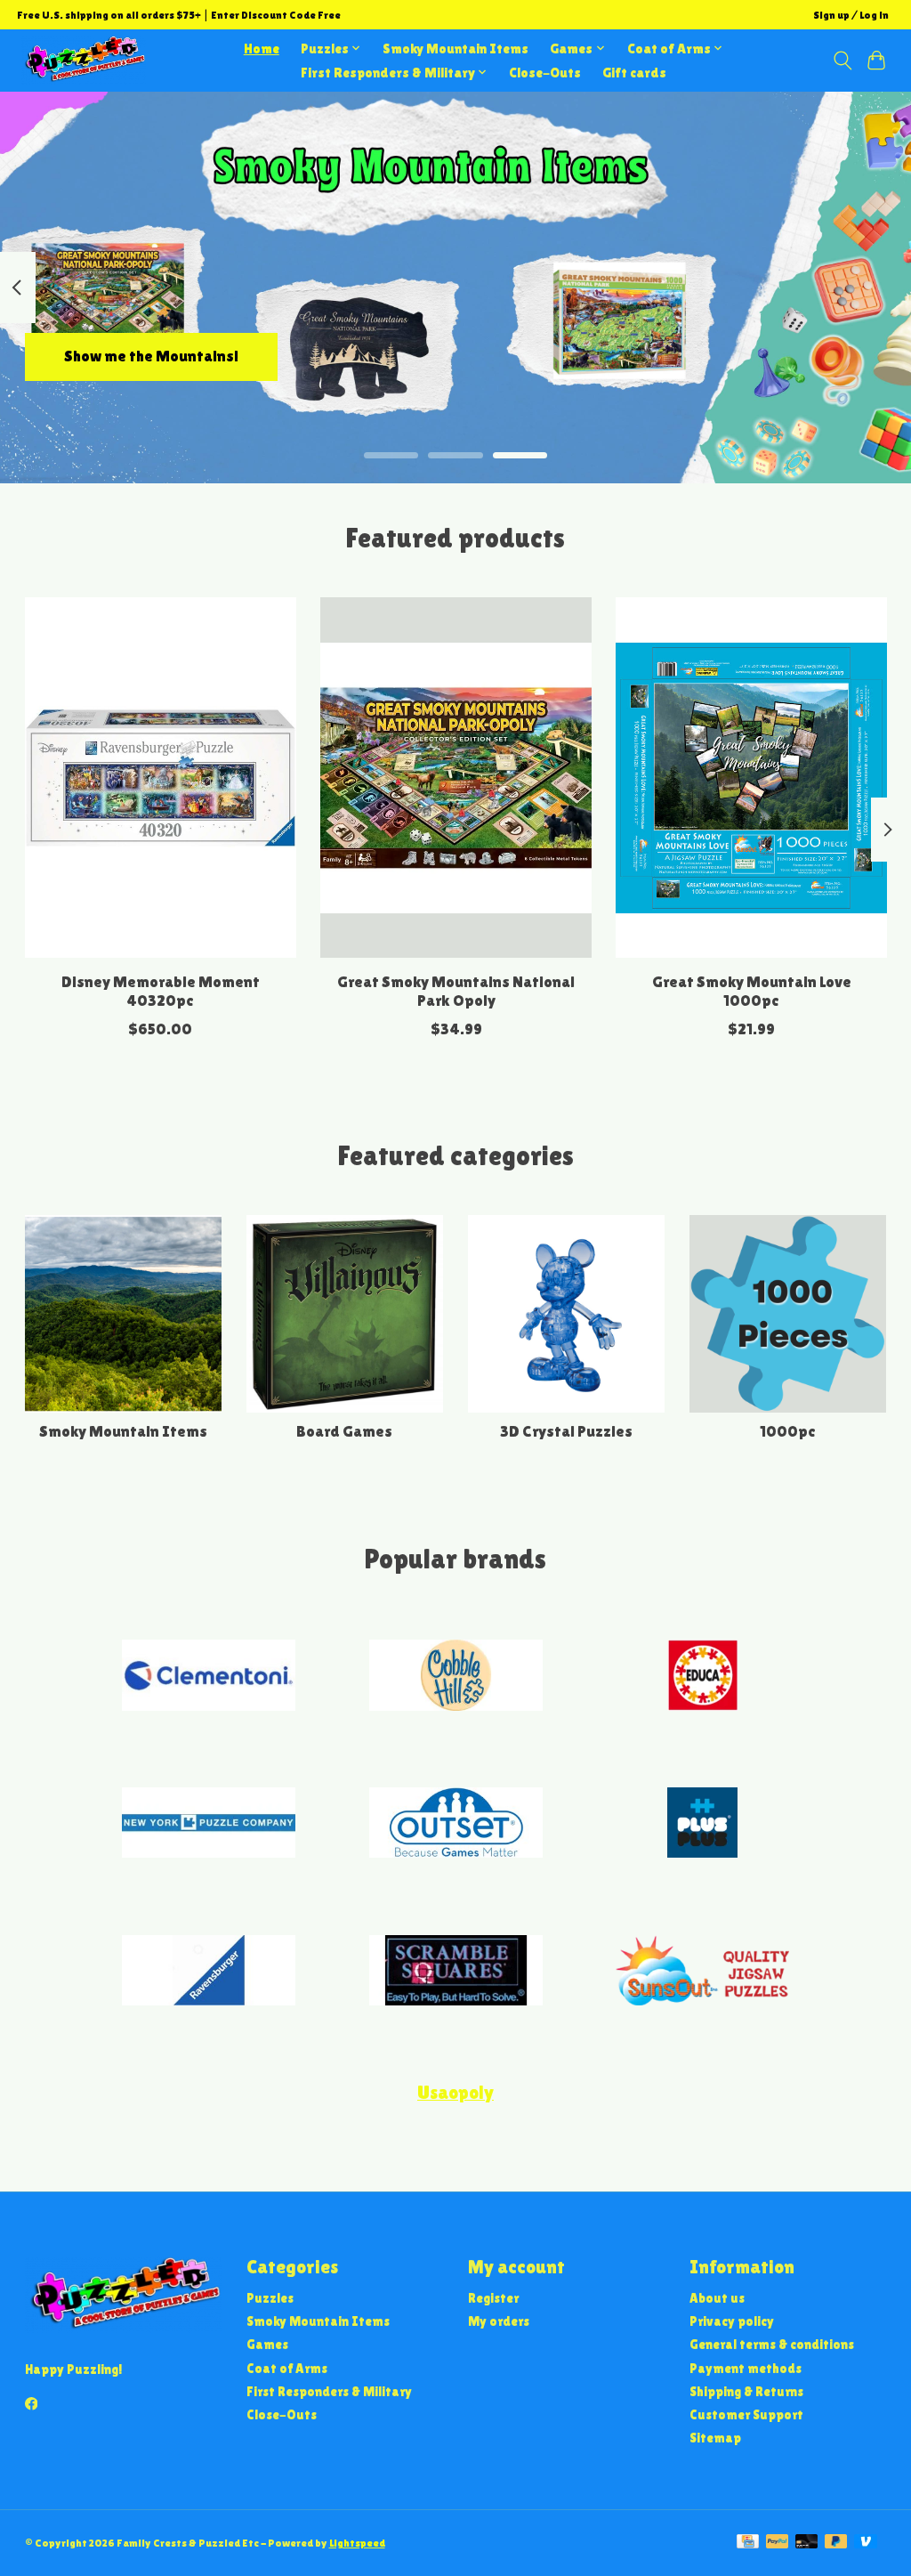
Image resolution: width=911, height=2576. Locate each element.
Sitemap (715, 2438)
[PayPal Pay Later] (836, 2543)
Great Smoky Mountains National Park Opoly (456, 991)
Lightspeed (357, 2543)
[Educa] (703, 1677)
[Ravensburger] (209, 1972)
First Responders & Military (329, 2391)
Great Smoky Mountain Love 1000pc (751, 991)
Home (262, 49)
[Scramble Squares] (455, 1972)
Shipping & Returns (746, 2391)
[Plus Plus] (703, 1825)
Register (493, 2298)
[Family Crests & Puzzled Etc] (84, 60)
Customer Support (746, 2414)
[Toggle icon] (842, 61)
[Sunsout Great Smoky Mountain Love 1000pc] (751, 778)
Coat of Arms (287, 2368)
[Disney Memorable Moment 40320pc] (161, 778)
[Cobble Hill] (455, 1677)
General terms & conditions (772, 2344)
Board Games (344, 1431)
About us (717, 2298)
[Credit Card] (748, 2543)
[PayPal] (778, 2543)
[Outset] (455, 1825)
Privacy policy (732, 2321)
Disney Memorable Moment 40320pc (160, 991)
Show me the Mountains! (151, 356)
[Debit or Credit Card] (807, 2543)
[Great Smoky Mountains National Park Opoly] (456, 778)
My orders (499, 2321)
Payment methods (746, 2368)
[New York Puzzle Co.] (209, 1825)
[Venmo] (866, 2543)
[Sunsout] (703, 1972)
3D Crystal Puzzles (566, 1431)
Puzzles (270, 2298)
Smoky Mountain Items (455, 49)
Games (267, 2344)
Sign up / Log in (851, 15)
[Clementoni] (209, 1677)
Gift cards (634, 73)
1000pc (788, 1431)
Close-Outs (545, 73)
